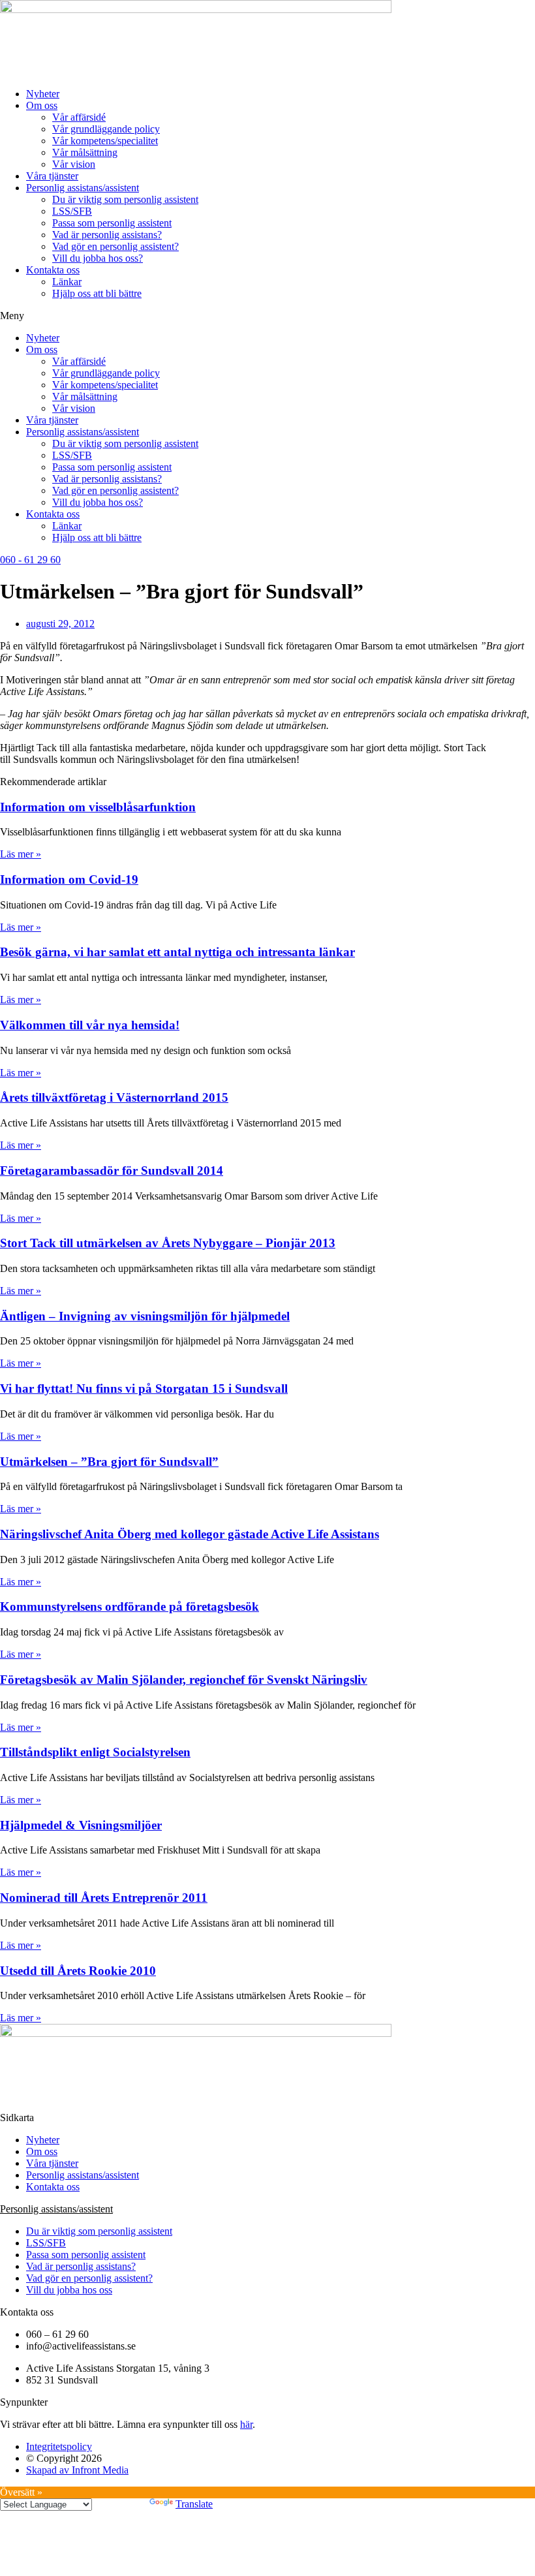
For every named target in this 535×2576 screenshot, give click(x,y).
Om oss (42, 105)
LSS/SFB (72, 211)
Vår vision (74, 164)
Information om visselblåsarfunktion (98, 807)
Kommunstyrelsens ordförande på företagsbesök (130, 1606)
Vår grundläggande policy (106, 129)
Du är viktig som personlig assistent (125, 199)
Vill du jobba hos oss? (98, 258)
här (246, 2424)
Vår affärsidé (79, 117)
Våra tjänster (52, 176)
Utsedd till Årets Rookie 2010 (78, 1971)
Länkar (67, 282)
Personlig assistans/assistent (83, 188)
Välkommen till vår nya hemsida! (90, 1025)
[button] (267, 316)
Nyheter (43, 94)
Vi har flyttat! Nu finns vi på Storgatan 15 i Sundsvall (144, 1389)
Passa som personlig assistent (112, 223)
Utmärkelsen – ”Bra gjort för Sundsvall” (109, 1462)
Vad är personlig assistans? (107, 235)
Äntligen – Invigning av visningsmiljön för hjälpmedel (145, 1316)
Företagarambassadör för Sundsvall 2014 (112, 1171)
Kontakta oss (53, 270)
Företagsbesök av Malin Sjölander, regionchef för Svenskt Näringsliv (184, 1680)
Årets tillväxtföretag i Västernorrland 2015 (114, 1097)
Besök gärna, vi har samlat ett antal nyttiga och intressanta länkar (177, 952)
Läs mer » (21, 854)
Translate (194, 2504)
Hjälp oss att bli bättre (97, 293)
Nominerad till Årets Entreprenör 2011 (104, 1898)
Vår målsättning (85, 152)
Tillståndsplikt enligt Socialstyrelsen (95, 1752)
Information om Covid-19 (69, 879)
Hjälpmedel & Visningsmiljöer (81, 1825)
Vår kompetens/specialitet (105, 141)
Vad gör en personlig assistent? (115, 246)
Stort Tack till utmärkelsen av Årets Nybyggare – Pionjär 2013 (168, 1243)
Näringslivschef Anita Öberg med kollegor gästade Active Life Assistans (190, 1534)
